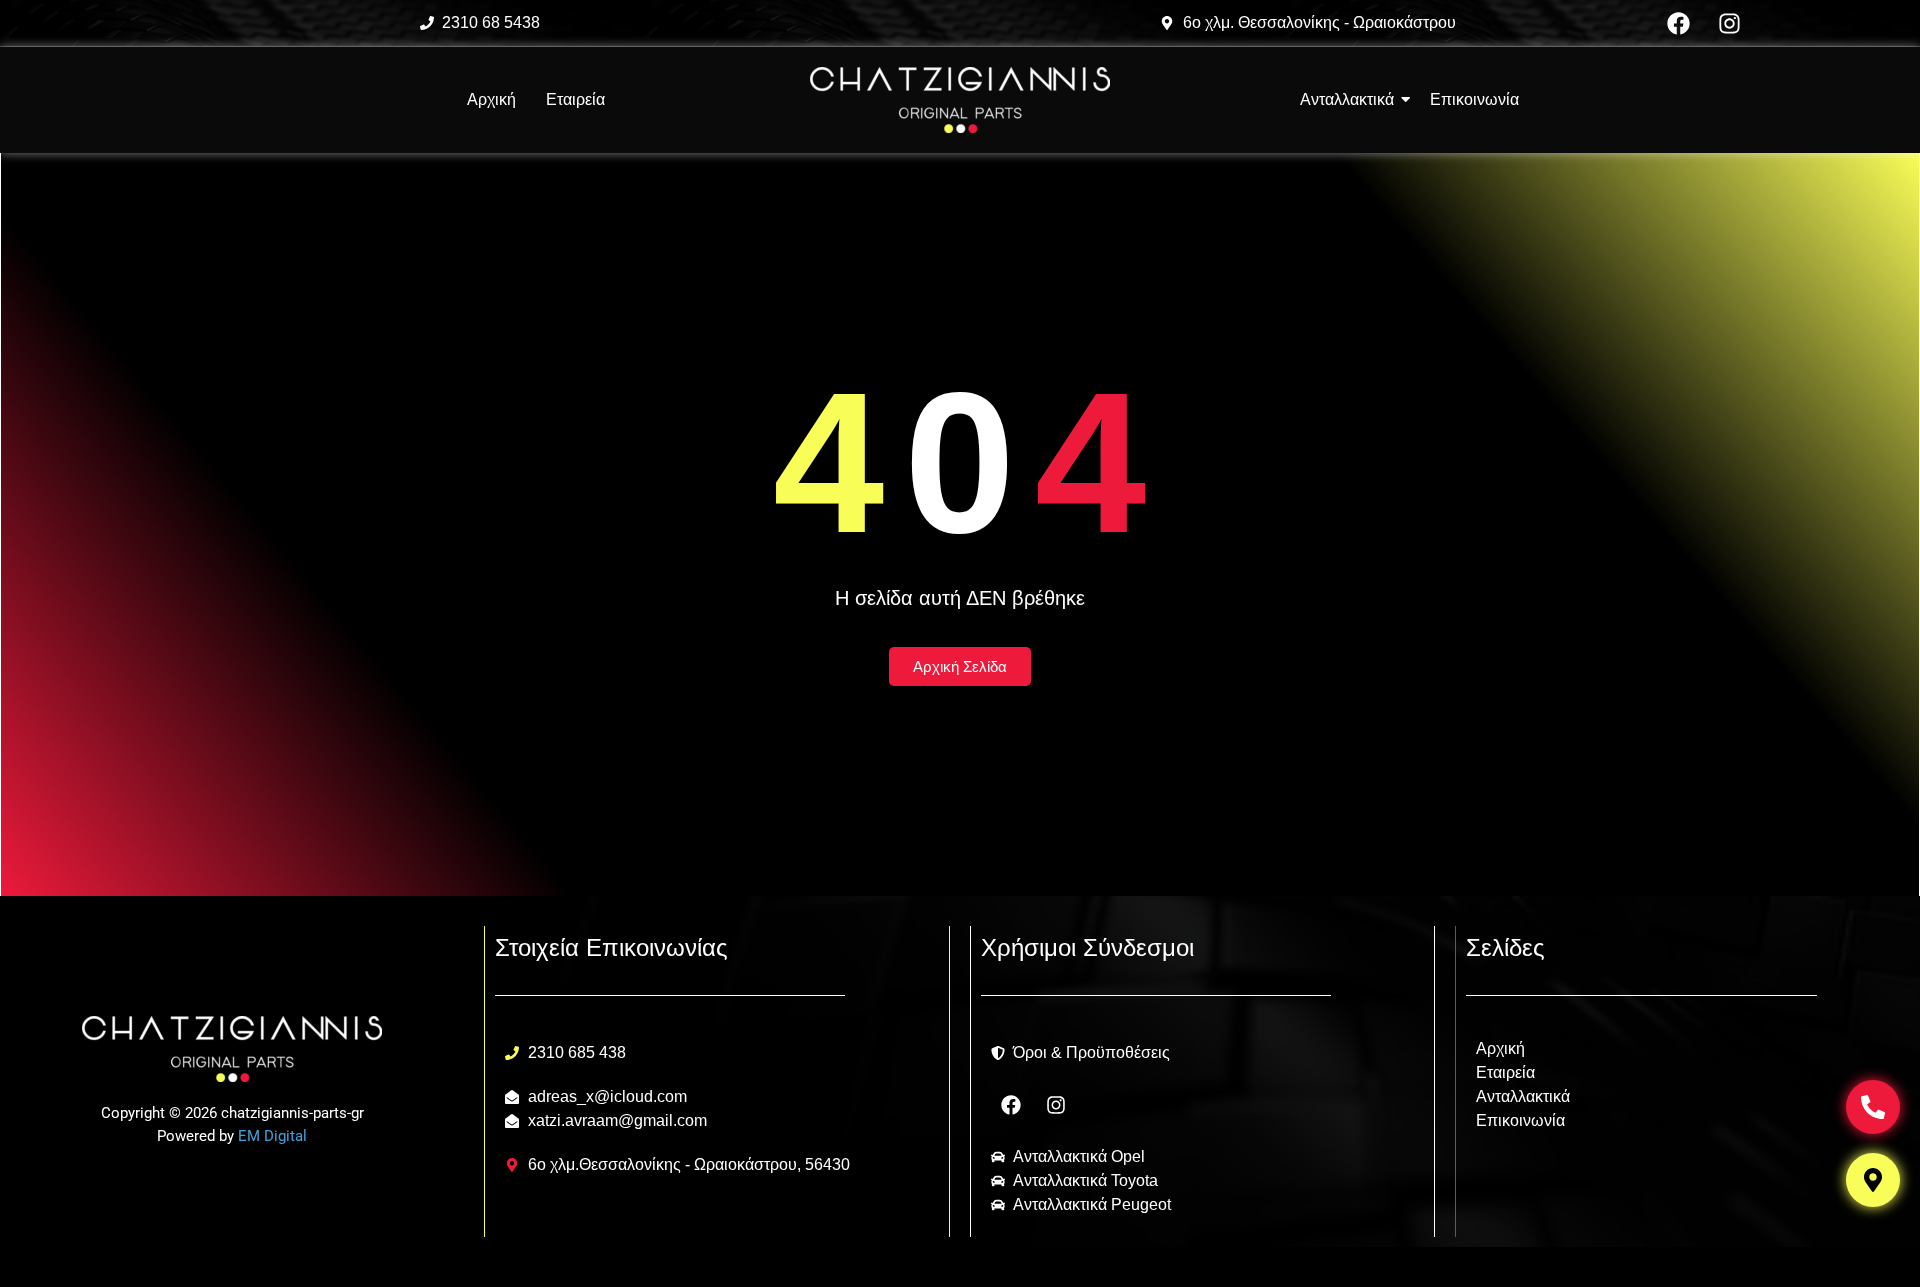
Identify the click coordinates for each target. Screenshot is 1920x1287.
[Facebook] (1679, 23)
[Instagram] (1730, 23)
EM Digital (272, 1136)
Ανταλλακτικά (1523, 1096)
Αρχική (491, 99)
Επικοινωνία (1520, 1120)
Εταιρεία (575, 99)
